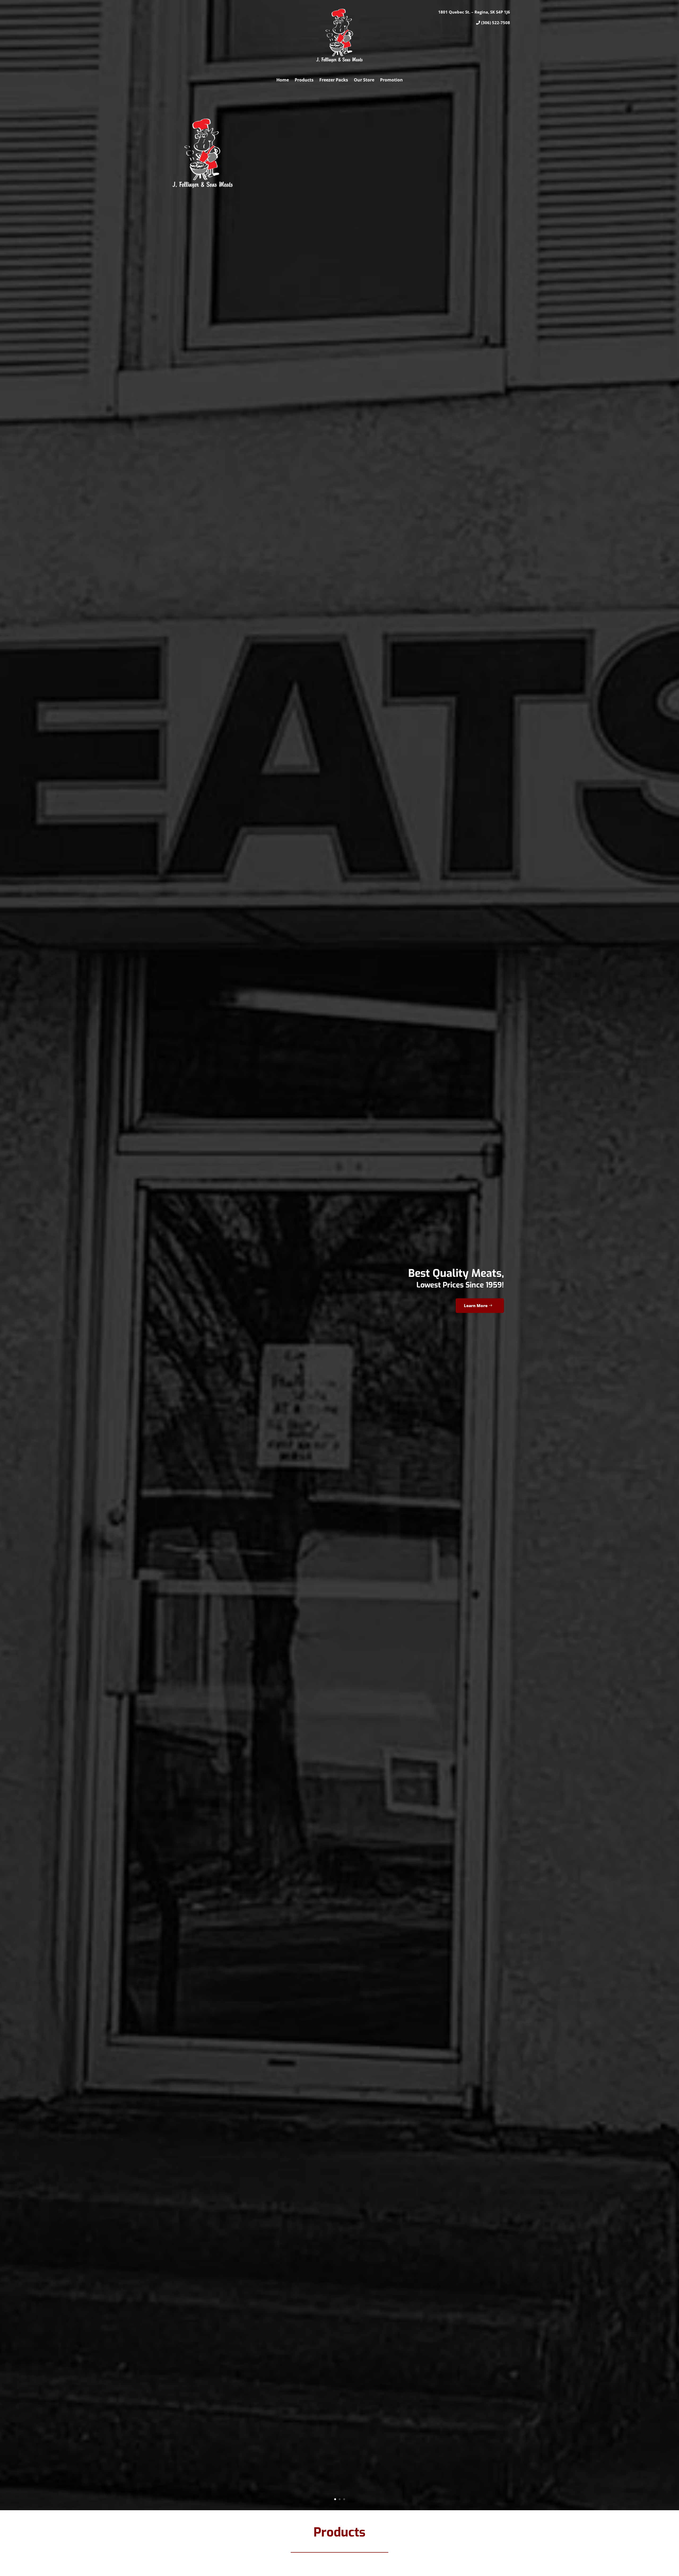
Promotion (391, 80)
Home (283, 80)
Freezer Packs (334, 80)
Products (304, 80)
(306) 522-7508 (496, 23)
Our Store (364, 80)
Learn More (476, 1306)
